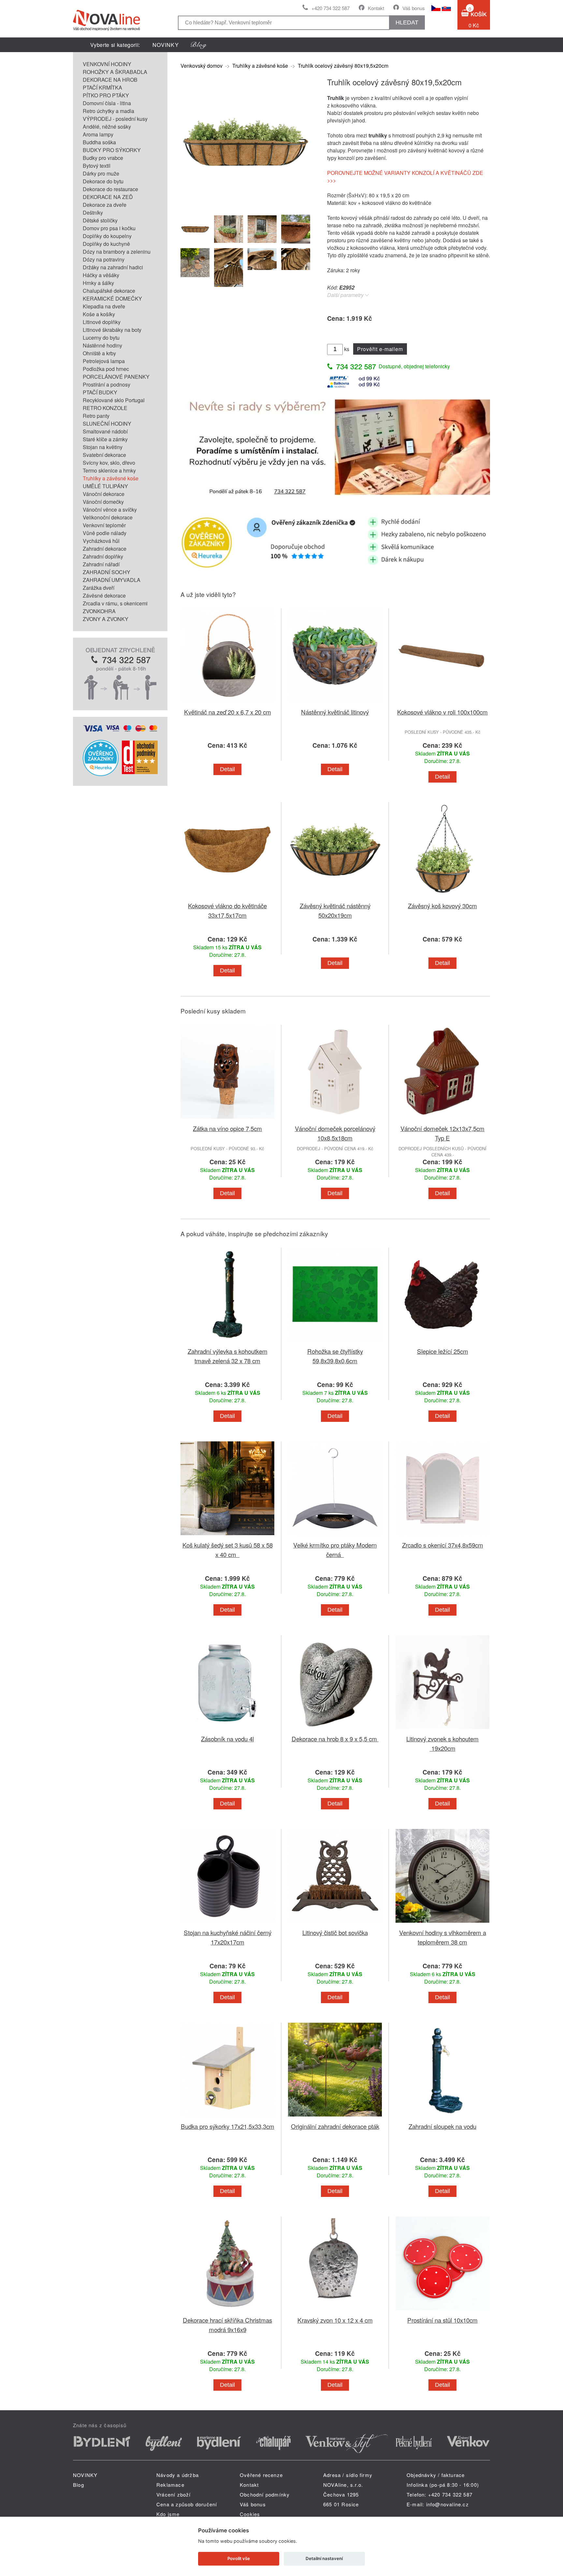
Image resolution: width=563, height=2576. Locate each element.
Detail (227, 769)
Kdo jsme (168, 2514)
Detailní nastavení (324, 2558)
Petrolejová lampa (104, 361)
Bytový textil (97, 166)
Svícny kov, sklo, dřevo (109, 463)
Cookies (250, 2514)
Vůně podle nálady (105, 533)
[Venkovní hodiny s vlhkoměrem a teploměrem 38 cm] (442, 1924)
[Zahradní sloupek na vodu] (442, 2118)
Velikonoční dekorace (108, 517)
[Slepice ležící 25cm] (442, 1343)
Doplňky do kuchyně (106, 244)
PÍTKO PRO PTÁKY (106, 95)
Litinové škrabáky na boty (112, 330)
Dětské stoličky (100, 220)
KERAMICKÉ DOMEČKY (112, 298)
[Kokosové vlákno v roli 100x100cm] (442, 703)
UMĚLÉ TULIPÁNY (105, 486)
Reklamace (170, 2485)
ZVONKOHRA (99, 611)
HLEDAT (407, 22)
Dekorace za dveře (105, 205)
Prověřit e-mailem (380, 349)
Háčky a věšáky (101, 275)
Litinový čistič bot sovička (335, 1932)
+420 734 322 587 (331, 8)
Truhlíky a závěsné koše (111, 478)
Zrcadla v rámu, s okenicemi (115, 603)
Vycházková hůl (101, 541)
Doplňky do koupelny (107, 236)
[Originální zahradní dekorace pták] (335, 2118)
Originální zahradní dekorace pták (335, 2126)
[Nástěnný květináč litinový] (335, 703)
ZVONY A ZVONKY (106, 619)
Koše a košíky (99, 314)
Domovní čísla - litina (107, 103)
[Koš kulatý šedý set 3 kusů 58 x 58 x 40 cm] (227, 1536)
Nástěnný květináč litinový (335, 712)
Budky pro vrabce (103, 158)
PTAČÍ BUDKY (100, 392)
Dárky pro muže (101, 173)
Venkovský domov (202, 66)
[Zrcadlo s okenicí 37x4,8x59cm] (442, 1536)
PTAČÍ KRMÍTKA (102, 87)
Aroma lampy (98, 134)
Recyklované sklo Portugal (114, 400)
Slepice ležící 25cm (443, 1351)
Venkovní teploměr (104, 525)
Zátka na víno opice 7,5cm (227, 1128)
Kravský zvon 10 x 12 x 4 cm (335, 2320)
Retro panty (96, 416)
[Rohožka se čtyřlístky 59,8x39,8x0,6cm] (335, 1343)
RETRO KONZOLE (105, 408)
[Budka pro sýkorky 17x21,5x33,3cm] (227, 2118)
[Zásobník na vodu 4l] (227, 1730)
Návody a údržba (178, 2475)
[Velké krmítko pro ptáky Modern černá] (335, 1536)
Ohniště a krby (99, 353)
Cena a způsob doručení (187, 2504)
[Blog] (199, 45)
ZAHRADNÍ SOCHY (107, 572)
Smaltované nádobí (105, 431)
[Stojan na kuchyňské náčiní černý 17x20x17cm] (227, 1924)
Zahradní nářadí (101, 564)
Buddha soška (99, 142)
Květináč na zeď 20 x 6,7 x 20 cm (228, 712)
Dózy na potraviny (104, 259)
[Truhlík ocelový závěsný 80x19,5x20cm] (246, 204)
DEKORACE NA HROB (110, 80)
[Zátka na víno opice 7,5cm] (227, 1120)
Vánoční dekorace (104, 494)
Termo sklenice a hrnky (109, 470)
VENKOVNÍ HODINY (107, 64)
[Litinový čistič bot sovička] (335, 1924)
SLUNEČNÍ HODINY (107, 424)
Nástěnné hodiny (102, 345)
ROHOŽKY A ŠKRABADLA (115, 72)
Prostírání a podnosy (107, 384)
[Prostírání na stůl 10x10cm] (442, 2311)
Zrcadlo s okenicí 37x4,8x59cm (443, 1545)
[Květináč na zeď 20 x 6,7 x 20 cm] (227, 703)
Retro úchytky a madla (108, 111)
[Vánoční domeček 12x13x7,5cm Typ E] (442, 1120)
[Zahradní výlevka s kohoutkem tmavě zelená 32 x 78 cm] (227, 1343)
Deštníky (93, 212)
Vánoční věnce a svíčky (110, 510)
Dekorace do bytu (103, 181)
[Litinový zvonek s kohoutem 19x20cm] (442, 1730)
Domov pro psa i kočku (109, 228)
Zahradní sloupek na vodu (442, 2126)
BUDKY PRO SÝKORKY (112, 150)
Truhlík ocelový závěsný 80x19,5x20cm (343, 66)
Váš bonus (414, 8)
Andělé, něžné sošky (107, 127)
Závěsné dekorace (104, 595)
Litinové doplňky (102, 322)
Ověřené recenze (261, 2475)
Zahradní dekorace (105, 549)
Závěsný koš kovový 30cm (442, 906)
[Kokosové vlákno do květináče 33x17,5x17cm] (227, 897)
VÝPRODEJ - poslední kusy (115, 119)
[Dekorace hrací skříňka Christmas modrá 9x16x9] (227, 2311)
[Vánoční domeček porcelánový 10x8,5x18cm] (335, 1120)
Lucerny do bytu (101, 338)
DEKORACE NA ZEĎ (108, 197)
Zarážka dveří (99, 588)
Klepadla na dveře (104, 306)
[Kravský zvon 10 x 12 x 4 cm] (335, 2311)
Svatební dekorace (104, 455)
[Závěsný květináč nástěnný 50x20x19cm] (335, 897)
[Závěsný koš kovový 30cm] (442, 897)
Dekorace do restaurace (110, 189)
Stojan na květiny (103, 447)
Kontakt (376, 8)
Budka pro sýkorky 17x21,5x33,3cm (228, 2126)
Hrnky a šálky (98, 283)
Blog (79, 2485)
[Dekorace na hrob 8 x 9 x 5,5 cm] (335, 1730)
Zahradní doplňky (103, 556)
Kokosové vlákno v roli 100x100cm (442, 712)
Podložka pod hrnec (106, 369)
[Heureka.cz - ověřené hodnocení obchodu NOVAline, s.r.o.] (101, 774)
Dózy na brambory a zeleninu (117, 252)
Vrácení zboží (174, 2494)
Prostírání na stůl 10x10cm (442, 2320)
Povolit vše (239, 2558)
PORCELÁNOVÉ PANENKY (116, 377)
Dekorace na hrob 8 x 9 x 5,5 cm (335, 1739)
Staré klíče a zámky (105, 439)
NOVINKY (166, 45)
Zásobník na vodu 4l (227, 1739)
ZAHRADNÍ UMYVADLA (112, 580)
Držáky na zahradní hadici (113, 267)
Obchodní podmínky (265, 2494)
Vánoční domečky (103, 502)
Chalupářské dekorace (109, 291)
